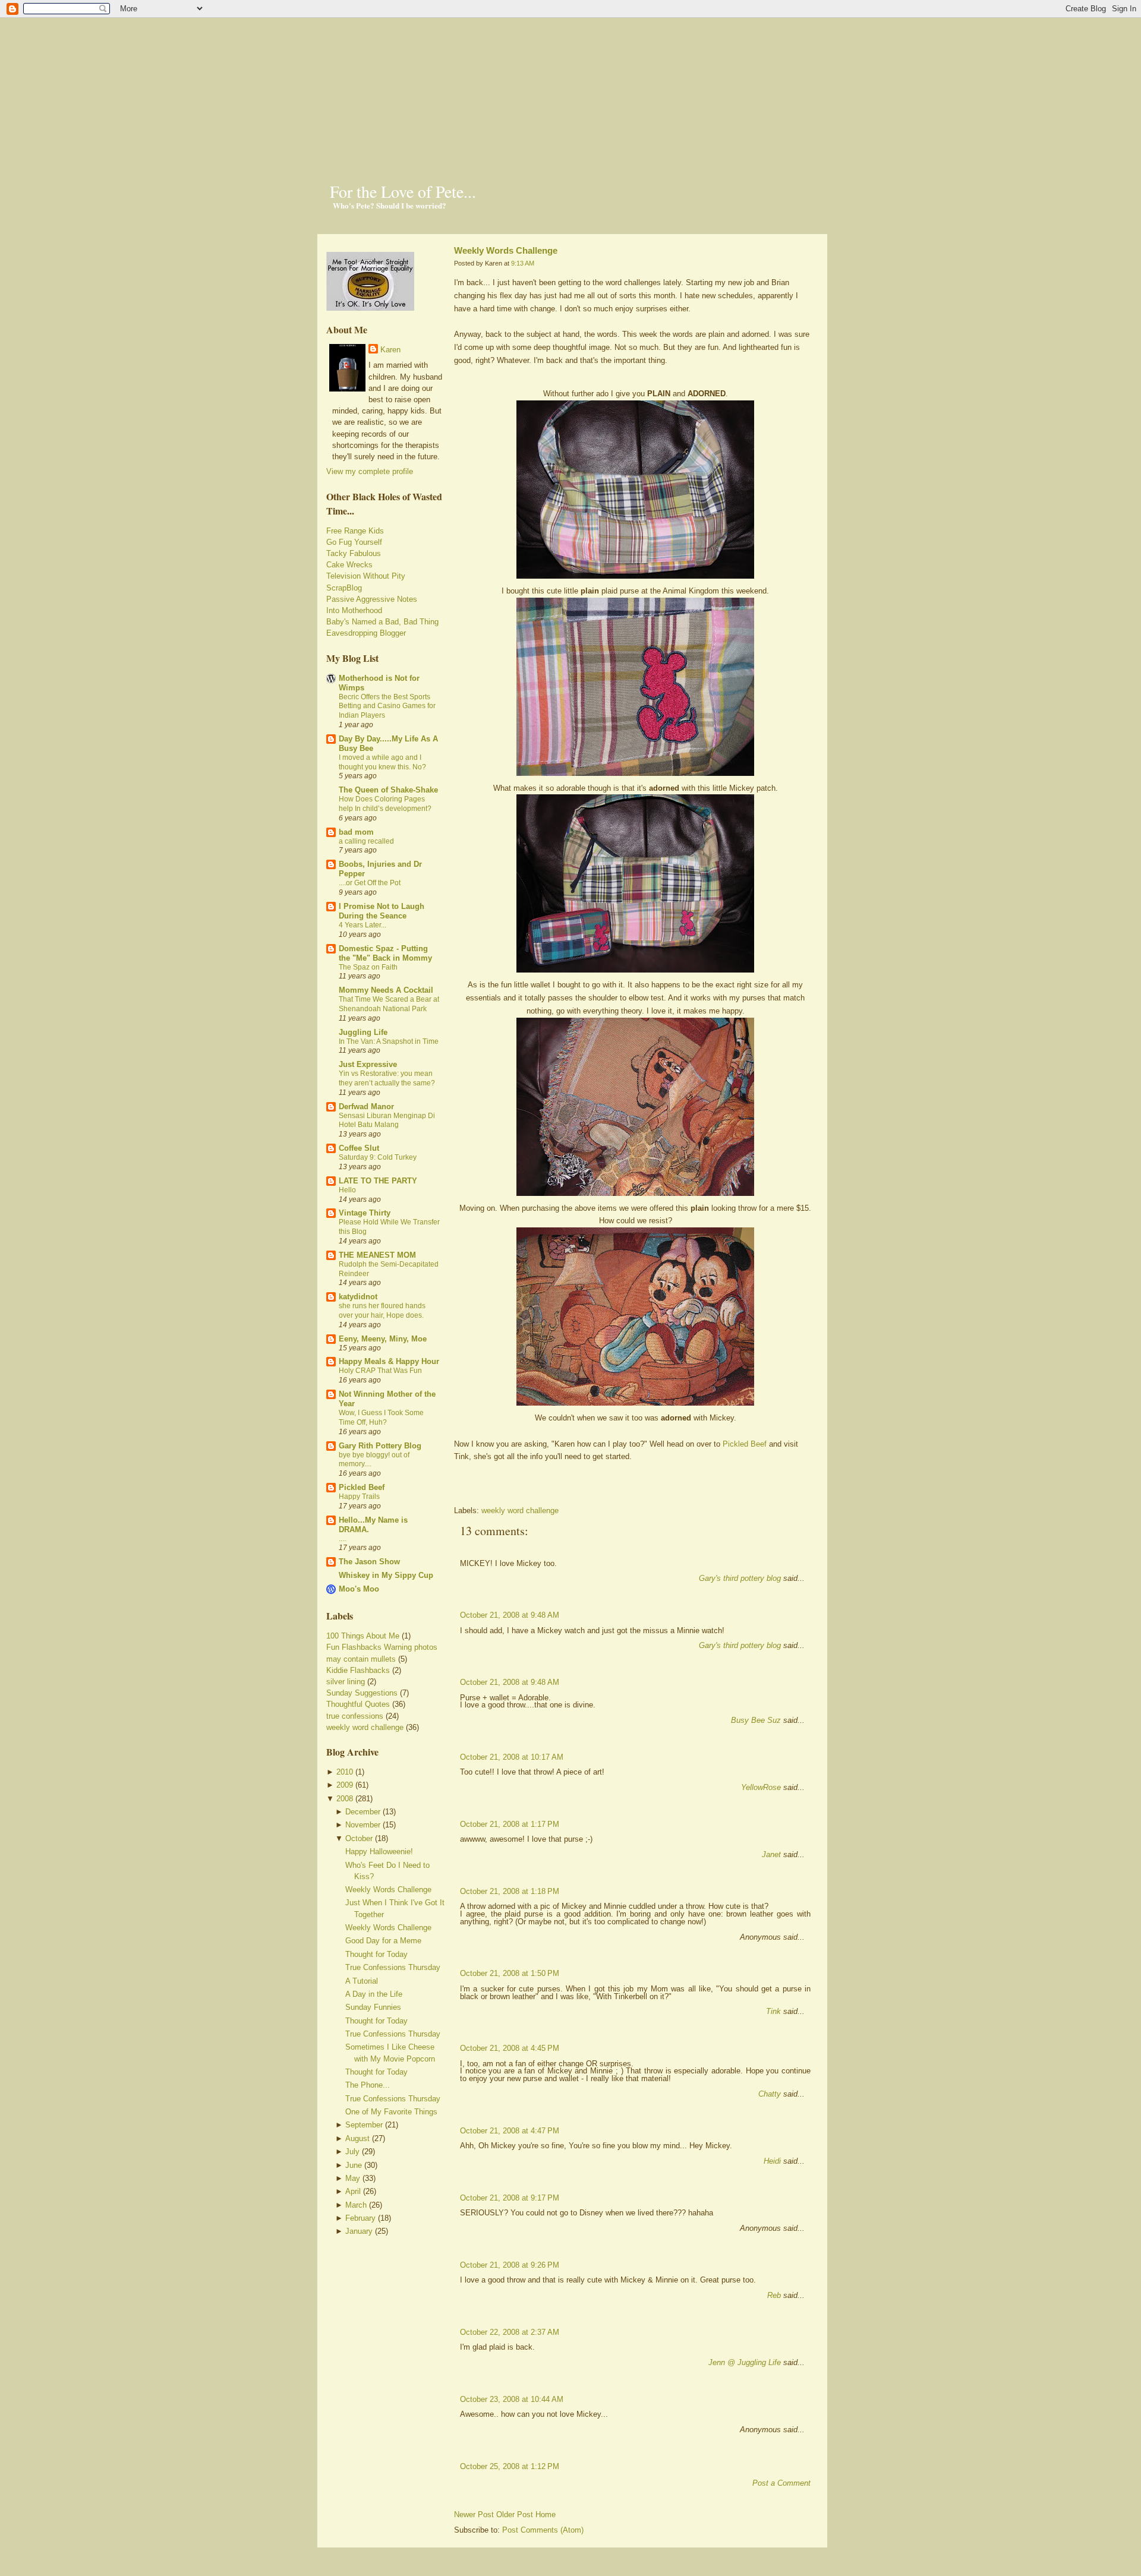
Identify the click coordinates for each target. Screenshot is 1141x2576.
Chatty (770, 2094)
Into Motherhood (354, 610)
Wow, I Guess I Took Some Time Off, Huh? (381, 1418)
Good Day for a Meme (383, 1941)
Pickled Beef (362, 1487)
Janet (771, 1854)
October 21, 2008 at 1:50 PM (510, 1973)
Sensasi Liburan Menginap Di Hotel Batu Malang (387, 1120)
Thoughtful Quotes (358, 1704)
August (357, 2138)
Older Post (515, 2515)
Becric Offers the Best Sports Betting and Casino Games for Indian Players (387, 706)
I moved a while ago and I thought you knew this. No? (382, 762)
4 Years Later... (363, 925)
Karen (390, 350)
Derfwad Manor (366, 1107)
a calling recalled (366, 841)
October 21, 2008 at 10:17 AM (512, 1757)
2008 (345, 1799)
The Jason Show (369, 1562)
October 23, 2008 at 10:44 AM (512, 2399)
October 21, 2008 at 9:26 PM (510, 2265)
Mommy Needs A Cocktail (386, 990)
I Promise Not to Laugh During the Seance (382, 911)
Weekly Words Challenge (388, 1890)
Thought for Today (376, 1954)
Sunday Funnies (373, 2007)
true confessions (355, 1716)
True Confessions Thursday (393, 1967)
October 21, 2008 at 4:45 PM (510, 2048)
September (364, 2125)
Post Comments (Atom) (543, 2530)
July (352, 2152)
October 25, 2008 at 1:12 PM (510, 2466)
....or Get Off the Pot (370, 883)
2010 (345, 1772)
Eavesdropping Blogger (366, 633)
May (353, 2178)
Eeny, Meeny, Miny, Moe (383, 1339)
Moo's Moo (359, 1589)
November (363, 1825)
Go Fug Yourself (354, 542)
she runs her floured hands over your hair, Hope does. (382, 1311)
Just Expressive (368, 1064)
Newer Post (474, 2515)
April (353, 2191)
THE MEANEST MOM (377, 1255)
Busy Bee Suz (756, 1720)
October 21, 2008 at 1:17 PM (510, 1824)
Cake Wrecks (349, 565)
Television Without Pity (366, 576)
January (359, 2231)
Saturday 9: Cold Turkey (378, 1157)
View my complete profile (370, 471)
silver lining (346, 1682)
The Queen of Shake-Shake (388, 790)
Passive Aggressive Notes (372, 599)
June (354, 2165)
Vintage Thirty (365, 1213)
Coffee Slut (359, 1148)
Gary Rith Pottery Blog (380, 1446)
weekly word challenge (365, 1727)
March (356, 2205)
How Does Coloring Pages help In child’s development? (385, 804)
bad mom (356, 832)
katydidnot (358, 1297)
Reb (774, 2295)
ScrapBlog (344, 588)
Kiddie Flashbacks (358, 1670)
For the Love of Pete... (403, 191)
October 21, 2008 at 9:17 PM (510, 2198)
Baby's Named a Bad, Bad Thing (382, 622)
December (363, 1812)
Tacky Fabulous (354, 553)
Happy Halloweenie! (379, 1851)
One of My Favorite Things (391, 2112)
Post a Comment (781, 2483)
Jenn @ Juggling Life (745, 2362)
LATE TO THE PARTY (378, 1181)
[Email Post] (455, 1490)
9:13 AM (523, 263)
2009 (345, 1785)
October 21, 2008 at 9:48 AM (510, 1615)
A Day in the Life (374, 1994)
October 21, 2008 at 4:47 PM (510, 2131)
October (359, 1838)
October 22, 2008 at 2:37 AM (510, 2332)
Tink (773, 2011)
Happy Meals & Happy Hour (389, 1361)
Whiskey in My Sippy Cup (386, 1575)
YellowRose (761, 1787)
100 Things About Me (363, 1636)
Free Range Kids (355, 531)
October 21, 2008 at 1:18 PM (510, 1891)
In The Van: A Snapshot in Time (389, 1041)
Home (546, 2515)
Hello (347, 1190)
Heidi (772, 2161)
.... (342, 1539)
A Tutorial (362, 1981)
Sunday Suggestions (362, 1693)
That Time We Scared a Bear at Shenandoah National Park (389, 1004)
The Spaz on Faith (368, 967)
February (360, 2218)
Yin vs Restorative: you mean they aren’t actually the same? (387, 1078)
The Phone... (368, 2085)
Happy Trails (359, 1497)
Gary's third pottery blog (740, 1578)
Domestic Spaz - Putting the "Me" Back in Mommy (385, 953)
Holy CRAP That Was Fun (380, 1371)
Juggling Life (363, 1032)
